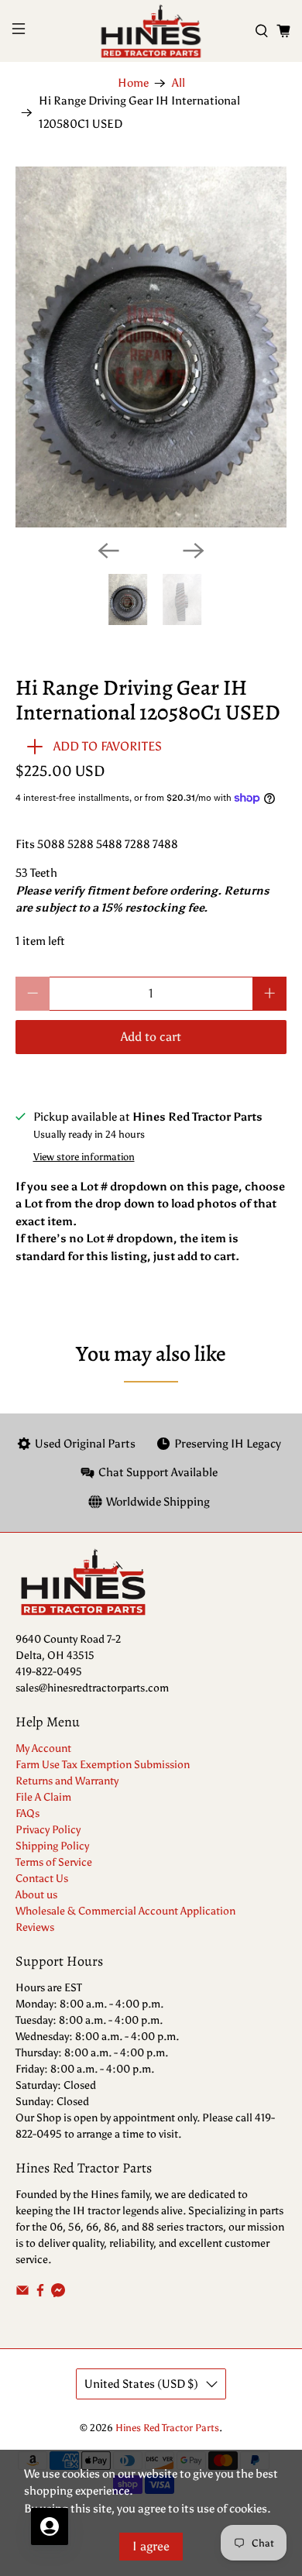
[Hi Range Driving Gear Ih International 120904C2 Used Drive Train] (151, 347)
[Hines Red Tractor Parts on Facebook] (40, 2294)
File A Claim (43, 1797)
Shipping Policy (52, 1846)
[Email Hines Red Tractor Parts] (22, 2294)
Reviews (35, 1927)
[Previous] (108, 551)
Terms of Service (54, 1862)
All (178, 83)
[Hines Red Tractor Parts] (151, 31)
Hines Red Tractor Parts (167, 2428)
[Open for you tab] (50, 2526)
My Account (43, 1748)
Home (133, 83)
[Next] (194, 551)
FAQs (27, 1814)
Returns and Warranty (67, 1781)
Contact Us (42, 1879)
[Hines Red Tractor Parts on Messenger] (58, 2294)
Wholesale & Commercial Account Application (125, 1911)
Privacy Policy (48, 1830)
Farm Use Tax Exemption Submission (103, 1765)
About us (36, 1895)
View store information (84, 1157)
